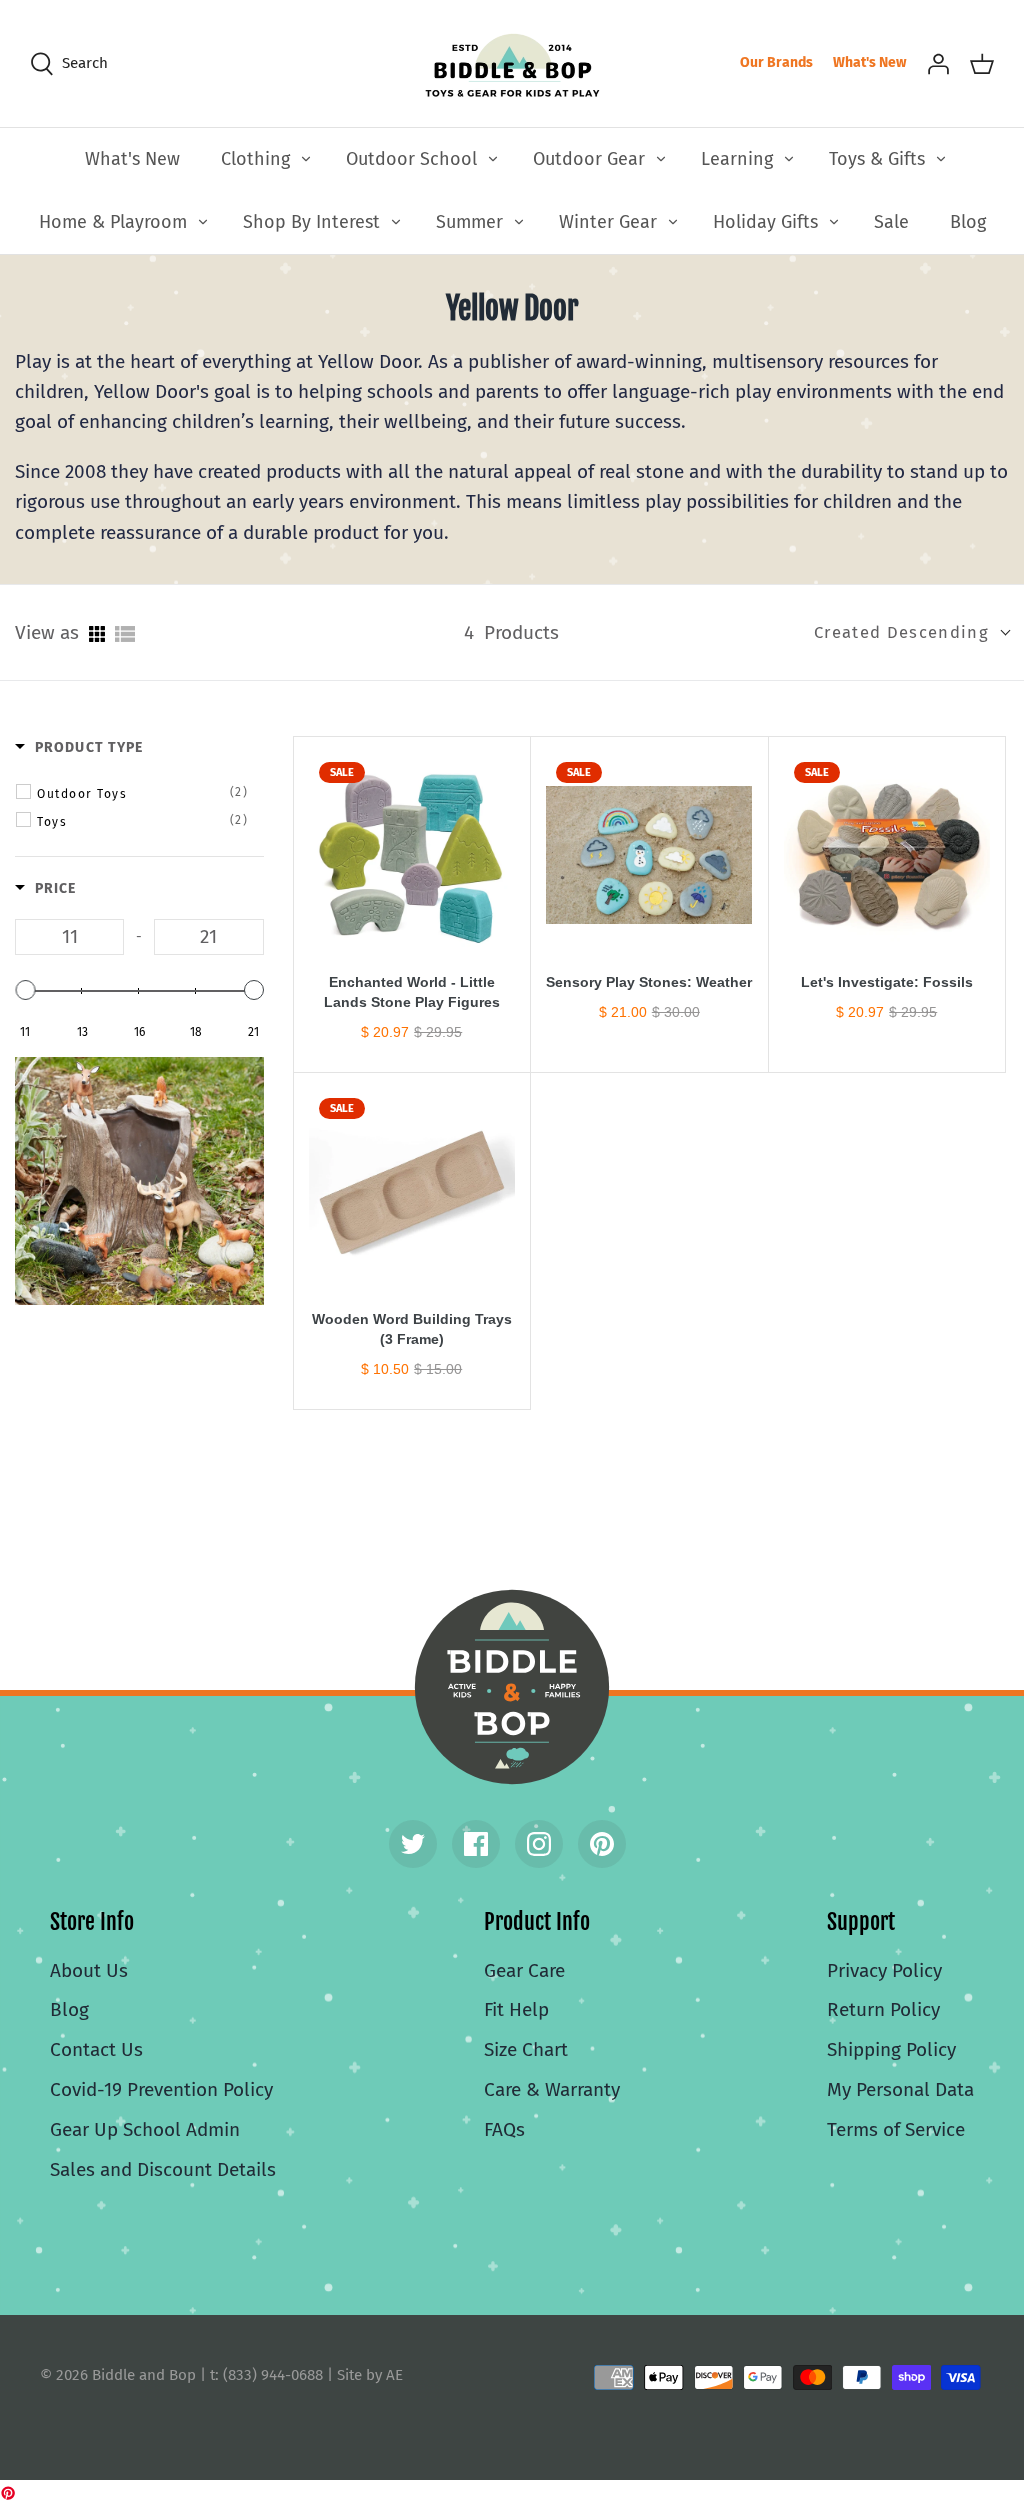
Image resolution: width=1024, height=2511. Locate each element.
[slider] (25, 990)
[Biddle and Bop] (512, 63)
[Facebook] (476, 1844)
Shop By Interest (311, 222)
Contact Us (96, 2049)
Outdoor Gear (589, 159)
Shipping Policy (891, 2049)
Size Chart (526, 2049)
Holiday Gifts (765, 222)
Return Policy (883, 2009)
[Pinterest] (602, 1844)
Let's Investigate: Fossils (887, 982)
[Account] (938, 63)
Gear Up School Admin (145, 2129)
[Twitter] (413, 1844)
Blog (968, 222)
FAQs (504, 2129)
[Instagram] (539, 1844)
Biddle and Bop (512, 1687)
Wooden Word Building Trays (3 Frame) (412, 1329)
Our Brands (776, 62)
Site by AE (370, 2375)
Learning (737, 159)
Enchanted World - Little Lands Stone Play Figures (412, 992)
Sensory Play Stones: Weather (649, 982)
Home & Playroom (113, 222)
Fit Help (516, 2009)
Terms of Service (896, 2129)
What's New (869, 62)
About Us (89, 1970)
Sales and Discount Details (163, 2169)
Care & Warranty (552, 2089)
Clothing (255, 159)
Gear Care (524, 1970)
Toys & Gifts (877, 159)
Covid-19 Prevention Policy (161, 2089)
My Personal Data (900, 2089)
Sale (891, 222)
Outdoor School (411, 159)
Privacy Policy (884, 1970)
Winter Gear (608, 222)
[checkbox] (143, 793)
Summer (469, 222)
